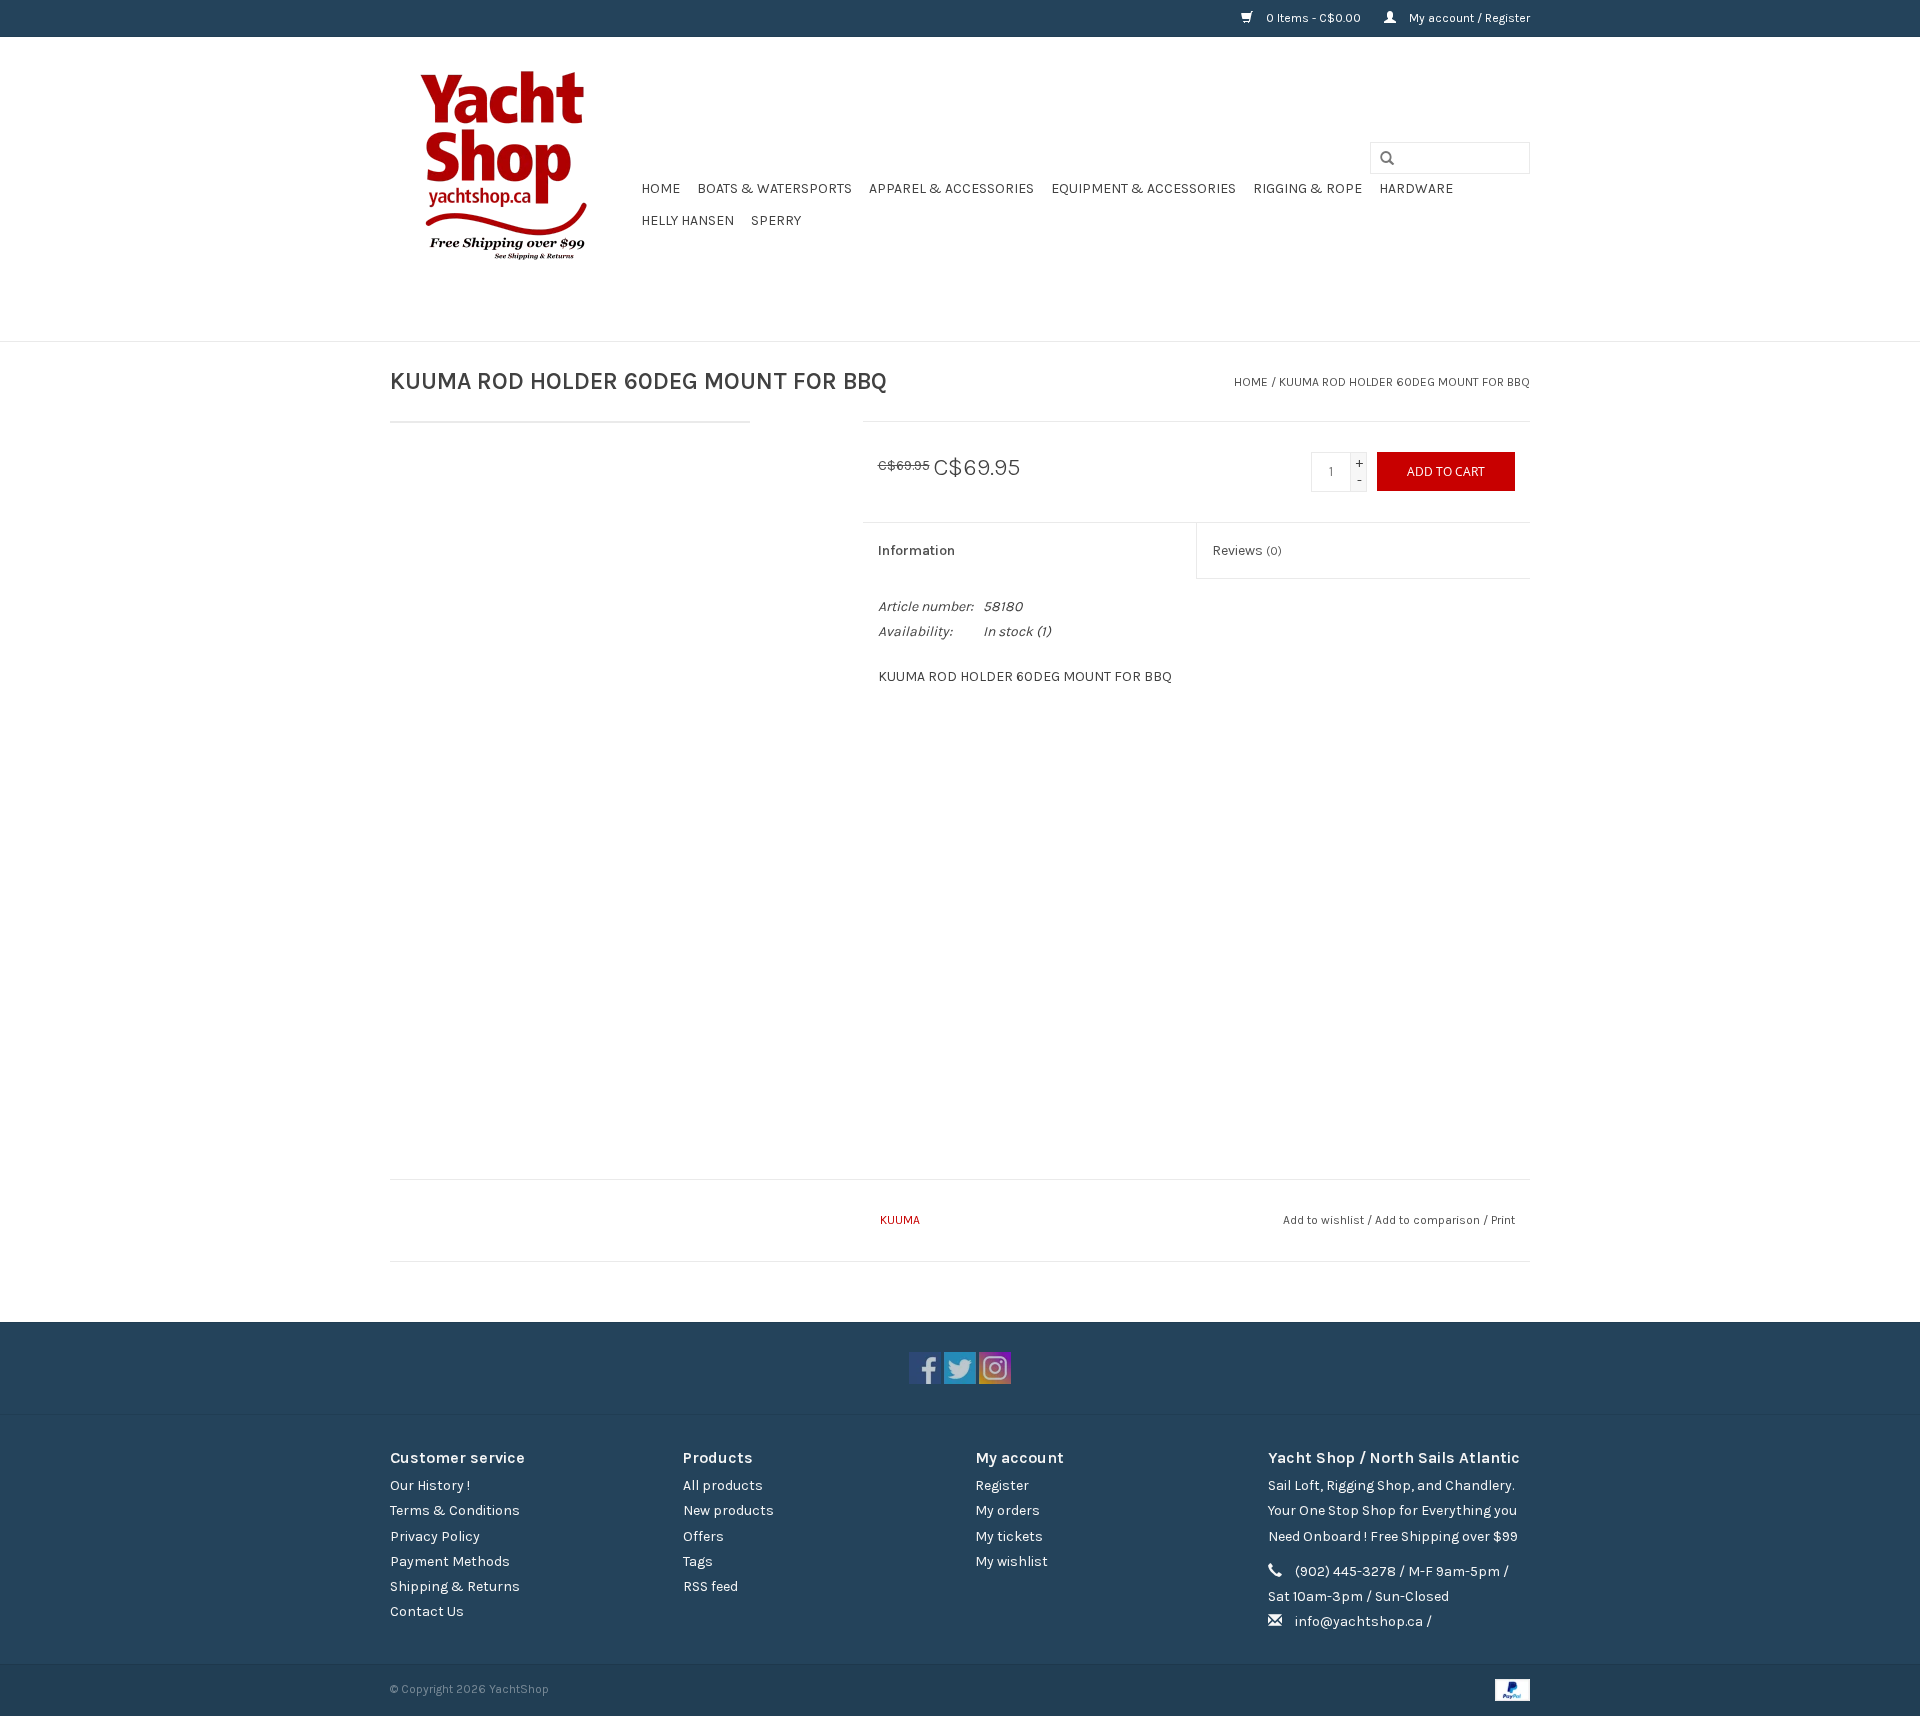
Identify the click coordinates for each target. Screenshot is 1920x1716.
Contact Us (427, 1611)
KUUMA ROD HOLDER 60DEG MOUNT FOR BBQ (1404, 382)
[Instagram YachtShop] (995, 1368)
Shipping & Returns (455, 1586)
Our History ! (430, 1485)
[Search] (1380, 159)
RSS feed (710, 1586)
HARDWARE (1416, 188)
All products (723, 1485)
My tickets (1009, 1536)
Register (1002, 1485)
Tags (698, 1561)
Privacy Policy (435, 1536)
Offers (703, 1536)
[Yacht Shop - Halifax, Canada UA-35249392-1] (512, 189)
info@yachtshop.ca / (1363, 1621)
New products (728, 1510)
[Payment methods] (1509, 1689)
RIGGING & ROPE (1307, 188)
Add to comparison (1429, 1220)
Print (1503, 1220)
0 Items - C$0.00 (1313, 18)
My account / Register (1468, 18)
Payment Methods (450, 1561)
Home (660, 188)
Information (916, 550)
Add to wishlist (1323, 1220)
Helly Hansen (687, 220)
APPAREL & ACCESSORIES (951, 188)
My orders (1007, 1510)
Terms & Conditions (455, 1510)
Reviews (1247, 550)
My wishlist (1011, 1561)
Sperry (776, 220)
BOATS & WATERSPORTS (774, 188)
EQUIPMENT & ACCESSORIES (1143, 188)
